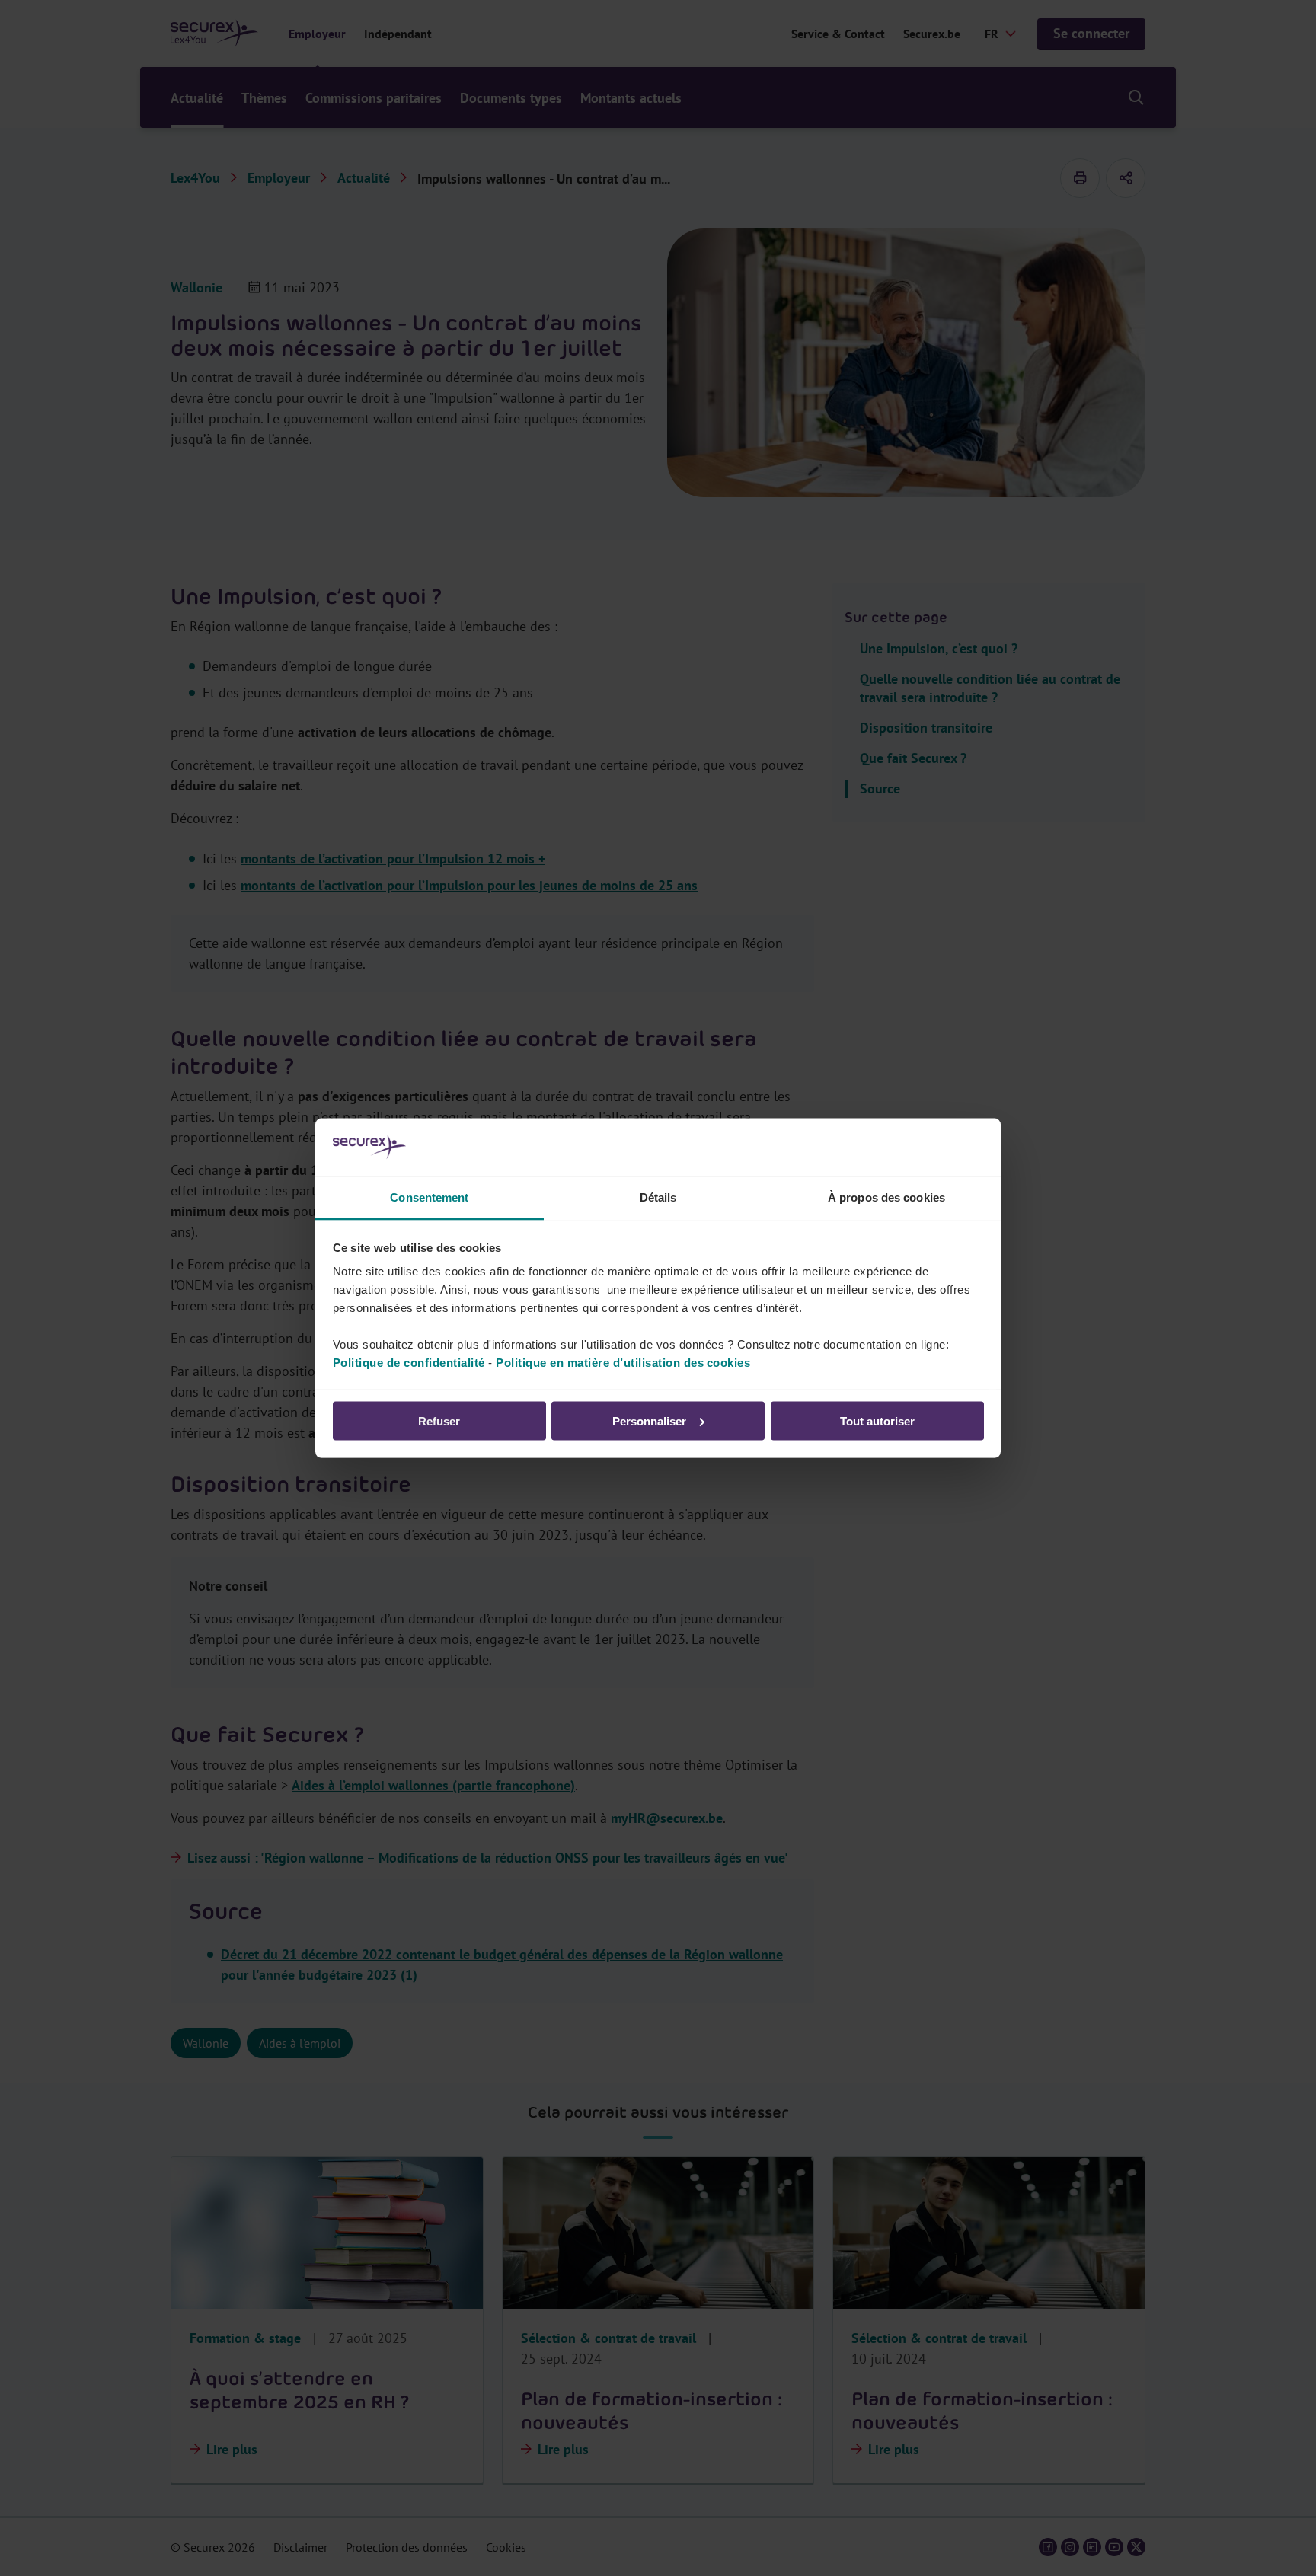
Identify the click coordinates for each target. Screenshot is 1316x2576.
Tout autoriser (877, 1420)
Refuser (439, 1420)
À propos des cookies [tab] (886, 1197)
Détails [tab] (658, 1197)
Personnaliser (649, 1420)
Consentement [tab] (429, 1197)
